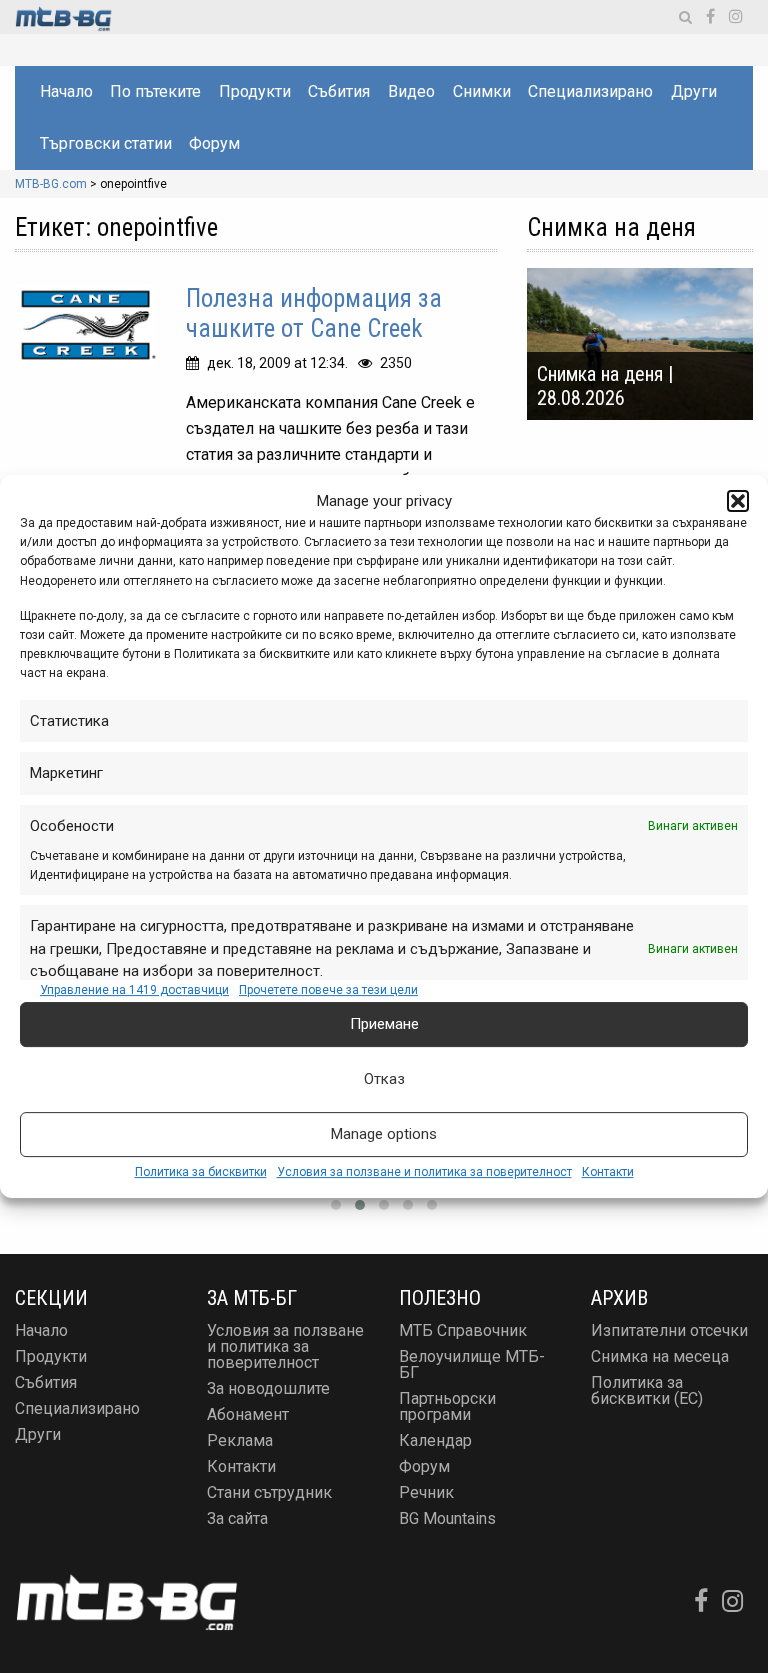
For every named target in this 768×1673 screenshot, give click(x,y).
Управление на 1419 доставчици (134, 990)
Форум (214, 143)
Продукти (255, 91)
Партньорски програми (447, 1406)
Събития (339, 91)
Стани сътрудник (269, 1492)
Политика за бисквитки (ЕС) (647, 1390)
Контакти (608, 1172)
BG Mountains (447, 1518)
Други (694, 91)
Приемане (384, 1024)
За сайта (237, 1518)
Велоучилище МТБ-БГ (472, 1364)
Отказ (384, 1079)
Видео (411, 91)
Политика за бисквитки (201, 1172)
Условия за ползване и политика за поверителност (424, 1172)
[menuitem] (65, 92)
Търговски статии (106, 143)
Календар (435, 1440)
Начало (66, 91)
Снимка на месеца (660, 1356)
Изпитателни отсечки (669, 1330)
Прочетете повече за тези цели (328, 990)
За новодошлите (268, 1388)
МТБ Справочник (463, 1330)
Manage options (384, 1134)
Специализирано (590, 91)
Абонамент (248, 1414)
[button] (738, 501)
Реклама (240, 1440)
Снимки (482, 91)
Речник (426, 1492)
